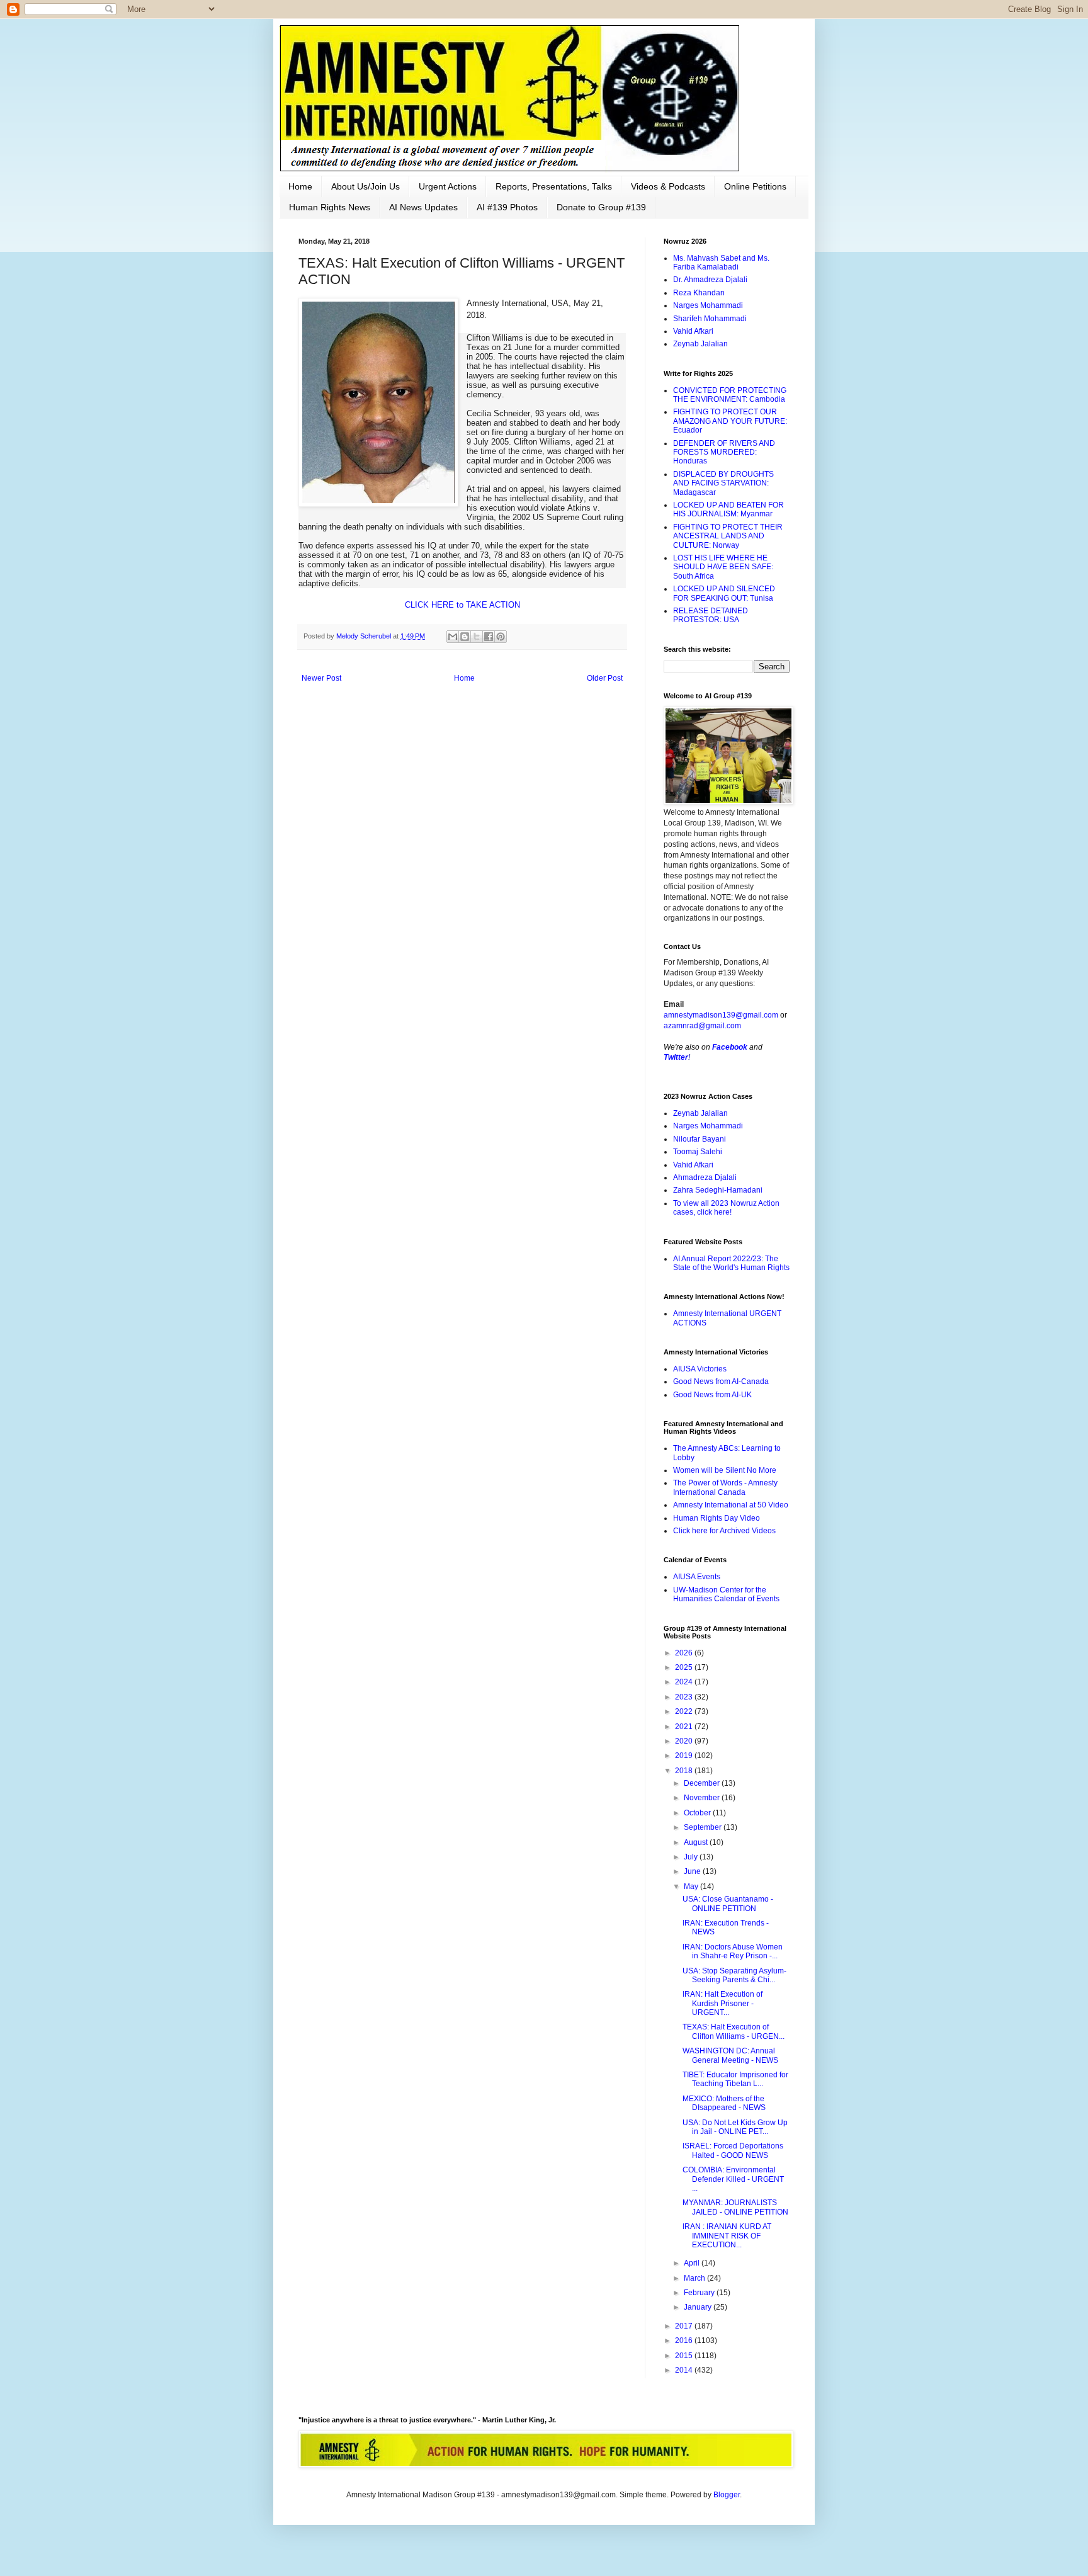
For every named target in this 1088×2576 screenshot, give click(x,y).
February (700, 2293)
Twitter (676, 1057)
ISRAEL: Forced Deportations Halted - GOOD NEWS (733, 2150)
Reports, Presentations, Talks (554, 186)
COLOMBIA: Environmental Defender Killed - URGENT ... (733, 2179)
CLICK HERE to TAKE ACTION (462, 605)
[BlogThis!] (465, 637)
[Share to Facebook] (489, 637)
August (697, 1842)
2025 (685, 1667)
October (698, 1813)
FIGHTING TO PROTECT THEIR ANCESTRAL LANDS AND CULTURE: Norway (728, 536)
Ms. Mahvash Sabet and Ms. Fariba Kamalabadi (721, 263)
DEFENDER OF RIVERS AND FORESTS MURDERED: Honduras (724, 452)
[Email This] (453, 637)
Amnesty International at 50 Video (731, 1505)
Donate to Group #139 (601, 207)
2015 (685, 2356)
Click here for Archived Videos (724, 1531)
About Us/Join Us (365, 186)
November (703, 1798)
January (699, 2307)
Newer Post (321, 678)
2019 (685, 1756)
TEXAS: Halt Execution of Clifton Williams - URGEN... (734, 2031)
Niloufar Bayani (700, 1139)
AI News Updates (423, 207)
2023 (685, 1697)
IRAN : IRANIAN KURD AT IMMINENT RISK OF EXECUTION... (727, 2236)
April (693, 2263)
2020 (685, 1741)
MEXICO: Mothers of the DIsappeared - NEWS (724, 2103)
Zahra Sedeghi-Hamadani (718, 1190)
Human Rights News (330, 207)
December (703, 1783)
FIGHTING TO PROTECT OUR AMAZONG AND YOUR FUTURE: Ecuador (730, 421)
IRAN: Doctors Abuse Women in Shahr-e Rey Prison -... (733, 1951)
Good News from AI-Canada (721, 1382)
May (692, 1887)
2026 (685, 1653)
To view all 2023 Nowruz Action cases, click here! (726, 1208)
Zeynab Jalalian (700, 344)
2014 (685, 2370)
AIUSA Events (697, 1577)
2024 (685, 1682)
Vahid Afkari (693, 331)
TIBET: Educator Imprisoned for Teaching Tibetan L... (735, 2079)
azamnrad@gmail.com (702, 1026)
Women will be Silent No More (725, 1470)
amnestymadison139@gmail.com (721, 1015)
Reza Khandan (699, 293)
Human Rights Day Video (717, 1518)
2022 (685, 1711)
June (693, 1871)
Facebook (730, 1047)
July (692, 1857)
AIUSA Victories (700, 1369)
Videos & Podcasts (668, 186)
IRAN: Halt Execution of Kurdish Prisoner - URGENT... (722, 2003)
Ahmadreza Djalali (705, 1177)
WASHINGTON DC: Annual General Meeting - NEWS (730, 2055)
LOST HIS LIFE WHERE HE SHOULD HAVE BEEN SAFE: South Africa (723, 567)
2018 (685, 1771)
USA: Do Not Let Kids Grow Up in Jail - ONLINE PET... (735, 2127)
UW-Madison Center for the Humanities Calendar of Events (726, 1594)
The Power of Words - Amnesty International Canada (725, 1487)
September (704, 1827)
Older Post (605, 678)
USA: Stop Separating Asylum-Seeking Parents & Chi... (734, 1975)
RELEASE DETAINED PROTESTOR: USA (711, 615)
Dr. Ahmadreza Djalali (710, 280)
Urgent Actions (448, 186)
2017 (685, 2326)
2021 (685, 1727)
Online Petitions (755, 186)
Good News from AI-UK (712, 1395)
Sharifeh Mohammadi (710, 319)
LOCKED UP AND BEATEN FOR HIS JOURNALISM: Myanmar (728, 509)
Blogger (727, 2495)
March (695, 2278)
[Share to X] (477, 637)
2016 (685, 2341)
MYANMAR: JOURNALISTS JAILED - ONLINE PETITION (735, 2207)
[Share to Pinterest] (501, 637)
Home (300, 186)
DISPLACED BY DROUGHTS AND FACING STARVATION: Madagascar (723, 483)
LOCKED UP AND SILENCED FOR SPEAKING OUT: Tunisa (724, 593)
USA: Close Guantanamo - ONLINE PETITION (728, 1904)
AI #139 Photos (507, 207)
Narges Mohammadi (708, 305)
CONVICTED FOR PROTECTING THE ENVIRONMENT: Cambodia (730, 395)
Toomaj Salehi (698, 1152)
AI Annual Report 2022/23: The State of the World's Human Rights (731, 1263)
